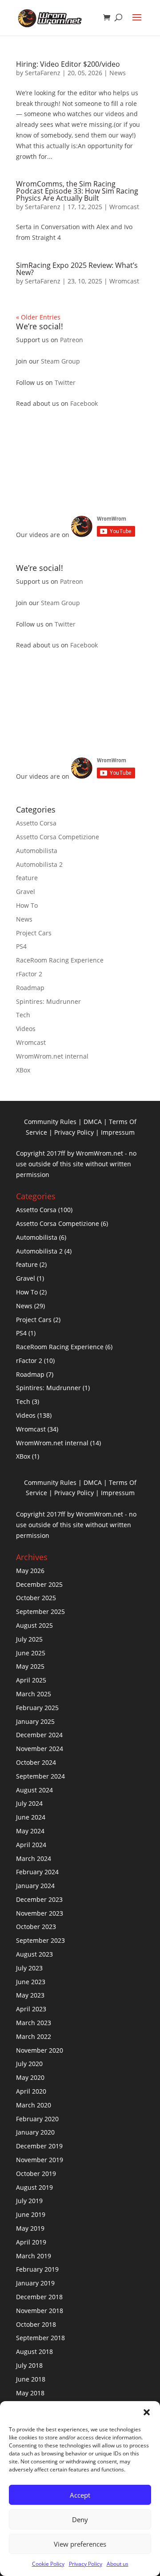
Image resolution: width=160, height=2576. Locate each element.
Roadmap (30, 988)
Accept (80, 2495)
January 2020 (35, 2132)
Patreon (72, 340)
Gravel (26, 892)
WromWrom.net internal (52, 1056)
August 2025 (34, 1625)
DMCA (93, 1122)
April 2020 (31, 2091)
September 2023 (40, 1940)
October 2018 (36, 2324)
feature (27, 878)
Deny (80, 2519)
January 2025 (35, 1721)
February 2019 (37, 2269)
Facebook (84, 403)
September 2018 (40, 2338)
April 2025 (31, 1680)
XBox (23, 1070)
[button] (147, 2412)
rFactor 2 (29, 974)
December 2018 (39, 2297)
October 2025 (36, 1598)
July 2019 (29, 2201)
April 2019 (31, 2242)
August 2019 (34, 2187)
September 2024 (40, 1776)
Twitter (65, 382)
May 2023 (30, 1995)
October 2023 (36, 1927)
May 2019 (30, 2228)
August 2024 (34, 1790)
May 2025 (30, 1666)
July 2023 (29, 1968)
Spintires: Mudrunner (48, 1001)
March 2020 (34, 2105)
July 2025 (29, 1639)
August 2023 (34, 1954)
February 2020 (37, 2119)
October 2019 (36, 2174)
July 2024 (29, 1803)
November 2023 (40, 1913)
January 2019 (35, 2283)
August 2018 (34, 2352)
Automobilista (37, 851)
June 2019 (31, 2214)
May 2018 (30, 2393)
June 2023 (31, 1982)
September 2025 (40, 1612)
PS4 (21, 946)
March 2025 (34, 1694)
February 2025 (37, 1708)
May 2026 (30, 1571)
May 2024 (30, 1831)
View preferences (80, 2544)
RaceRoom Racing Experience (60, 960)
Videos (26, 1029)
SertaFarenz (43, 73)
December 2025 (39, 1584)
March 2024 (34, 1858)
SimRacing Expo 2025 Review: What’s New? (77, 269)
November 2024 (40, 1749)
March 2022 (34, 2036)
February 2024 (37, 1872)
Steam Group (60, 361)
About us (118, 2564)
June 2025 (31, 1653)
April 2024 (31, 1845)
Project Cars (34, 933)
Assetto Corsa (36, 823)
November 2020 (40, 2050)
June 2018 (31, 2379)
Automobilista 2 (39, 864)
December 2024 (39, 1735)
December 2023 (39, 1899)
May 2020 (30, 2077)
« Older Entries (38, 317)
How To (27, 905)
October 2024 (36, 1762)
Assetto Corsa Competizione (58, 837)
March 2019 (34, 2256)
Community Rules (50, 1122)
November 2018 (40, 2311)
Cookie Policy (48, 2564)
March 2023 (34, 2023)
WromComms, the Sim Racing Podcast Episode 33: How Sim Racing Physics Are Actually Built (77, 191)
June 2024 (31, 1817)
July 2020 (29, 2064)
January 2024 (35, 1886)
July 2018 (29, 2365)
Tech (23, 1015)
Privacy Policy (86, 2564)
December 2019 (39, 2146)
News (118, 73)
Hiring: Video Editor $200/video (68, 64)
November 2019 (40, 2160)
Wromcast (124, 207)
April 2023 (31, 2009)
